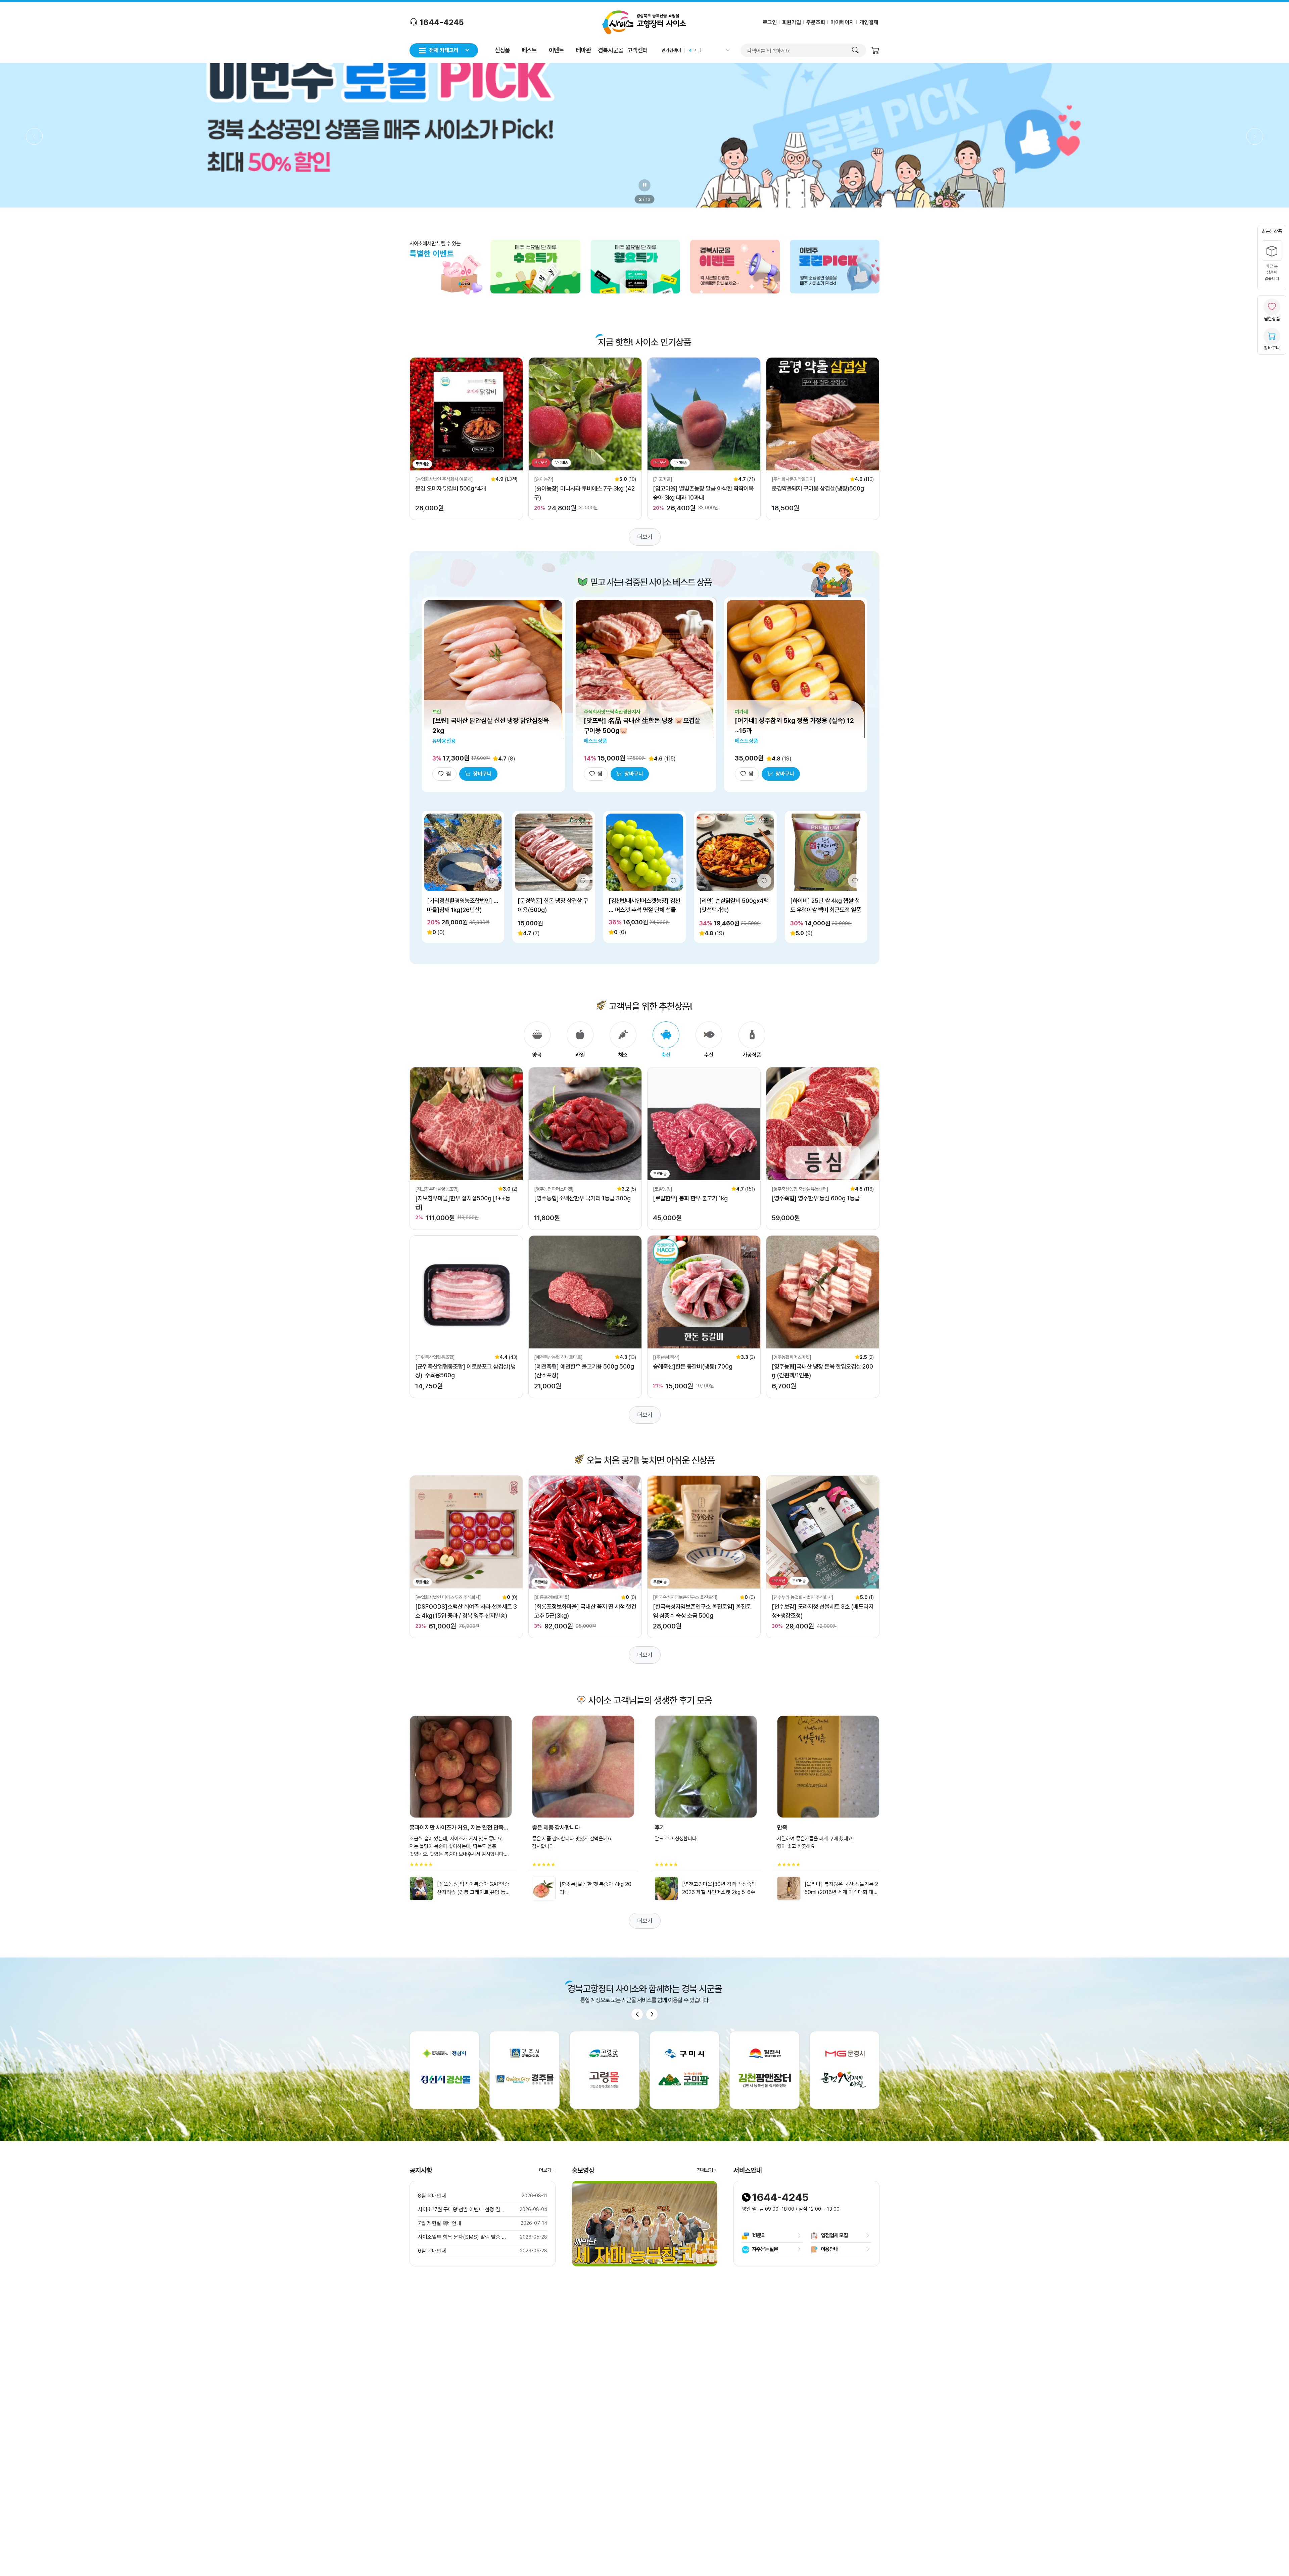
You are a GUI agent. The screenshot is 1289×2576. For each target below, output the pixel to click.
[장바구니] (875, 51)
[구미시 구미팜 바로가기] (684, 2070)
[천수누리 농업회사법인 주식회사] (803, 1597)
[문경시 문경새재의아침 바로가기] (845, 2070)
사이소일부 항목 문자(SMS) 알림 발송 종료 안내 (463, 2237)
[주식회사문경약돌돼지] (794, 479)
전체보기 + (707, 2170)
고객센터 (637, 50)
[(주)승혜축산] (666, 1357)
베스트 (529, 50)
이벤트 (556, 50)
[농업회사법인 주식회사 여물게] (444, 479)
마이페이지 (842, 22)
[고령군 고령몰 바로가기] (605, 2070)
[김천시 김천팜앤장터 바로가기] (764, 2070)
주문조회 (816, 22)
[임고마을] (663, 479)
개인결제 (869, 22)
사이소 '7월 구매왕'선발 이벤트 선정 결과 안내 (463, 2210)
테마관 (583, 50)
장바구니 (1272, 348)
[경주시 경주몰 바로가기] (524, 2070)
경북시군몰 (610, 50)
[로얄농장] (663, 1189)
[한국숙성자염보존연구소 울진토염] (685, 1597)
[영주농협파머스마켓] (554, 1189)
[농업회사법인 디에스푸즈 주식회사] (448, 1597)
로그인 (770, 22)
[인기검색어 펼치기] (727, 50)
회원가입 (792, 22)
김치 (698, 50)
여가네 (741, 712)
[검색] (855, 50)
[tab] (537, 1040)
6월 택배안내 (432, 2251)
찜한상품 (1272, 319)
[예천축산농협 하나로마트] (558, 1357)
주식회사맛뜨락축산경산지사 (612, 712)
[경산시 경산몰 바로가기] (444, 2070)
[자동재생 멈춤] (644, 185)
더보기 (645, 537)
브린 (437, 712)
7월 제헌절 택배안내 (440, 2223)
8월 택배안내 (432, 2196)
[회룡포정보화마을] (552, 1597)
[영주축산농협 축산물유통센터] (800, 1189)
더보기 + (547, 2170)
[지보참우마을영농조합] (437, 1189)
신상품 (502, 50)
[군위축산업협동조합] (435, 1357)
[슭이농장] (544, 479)
